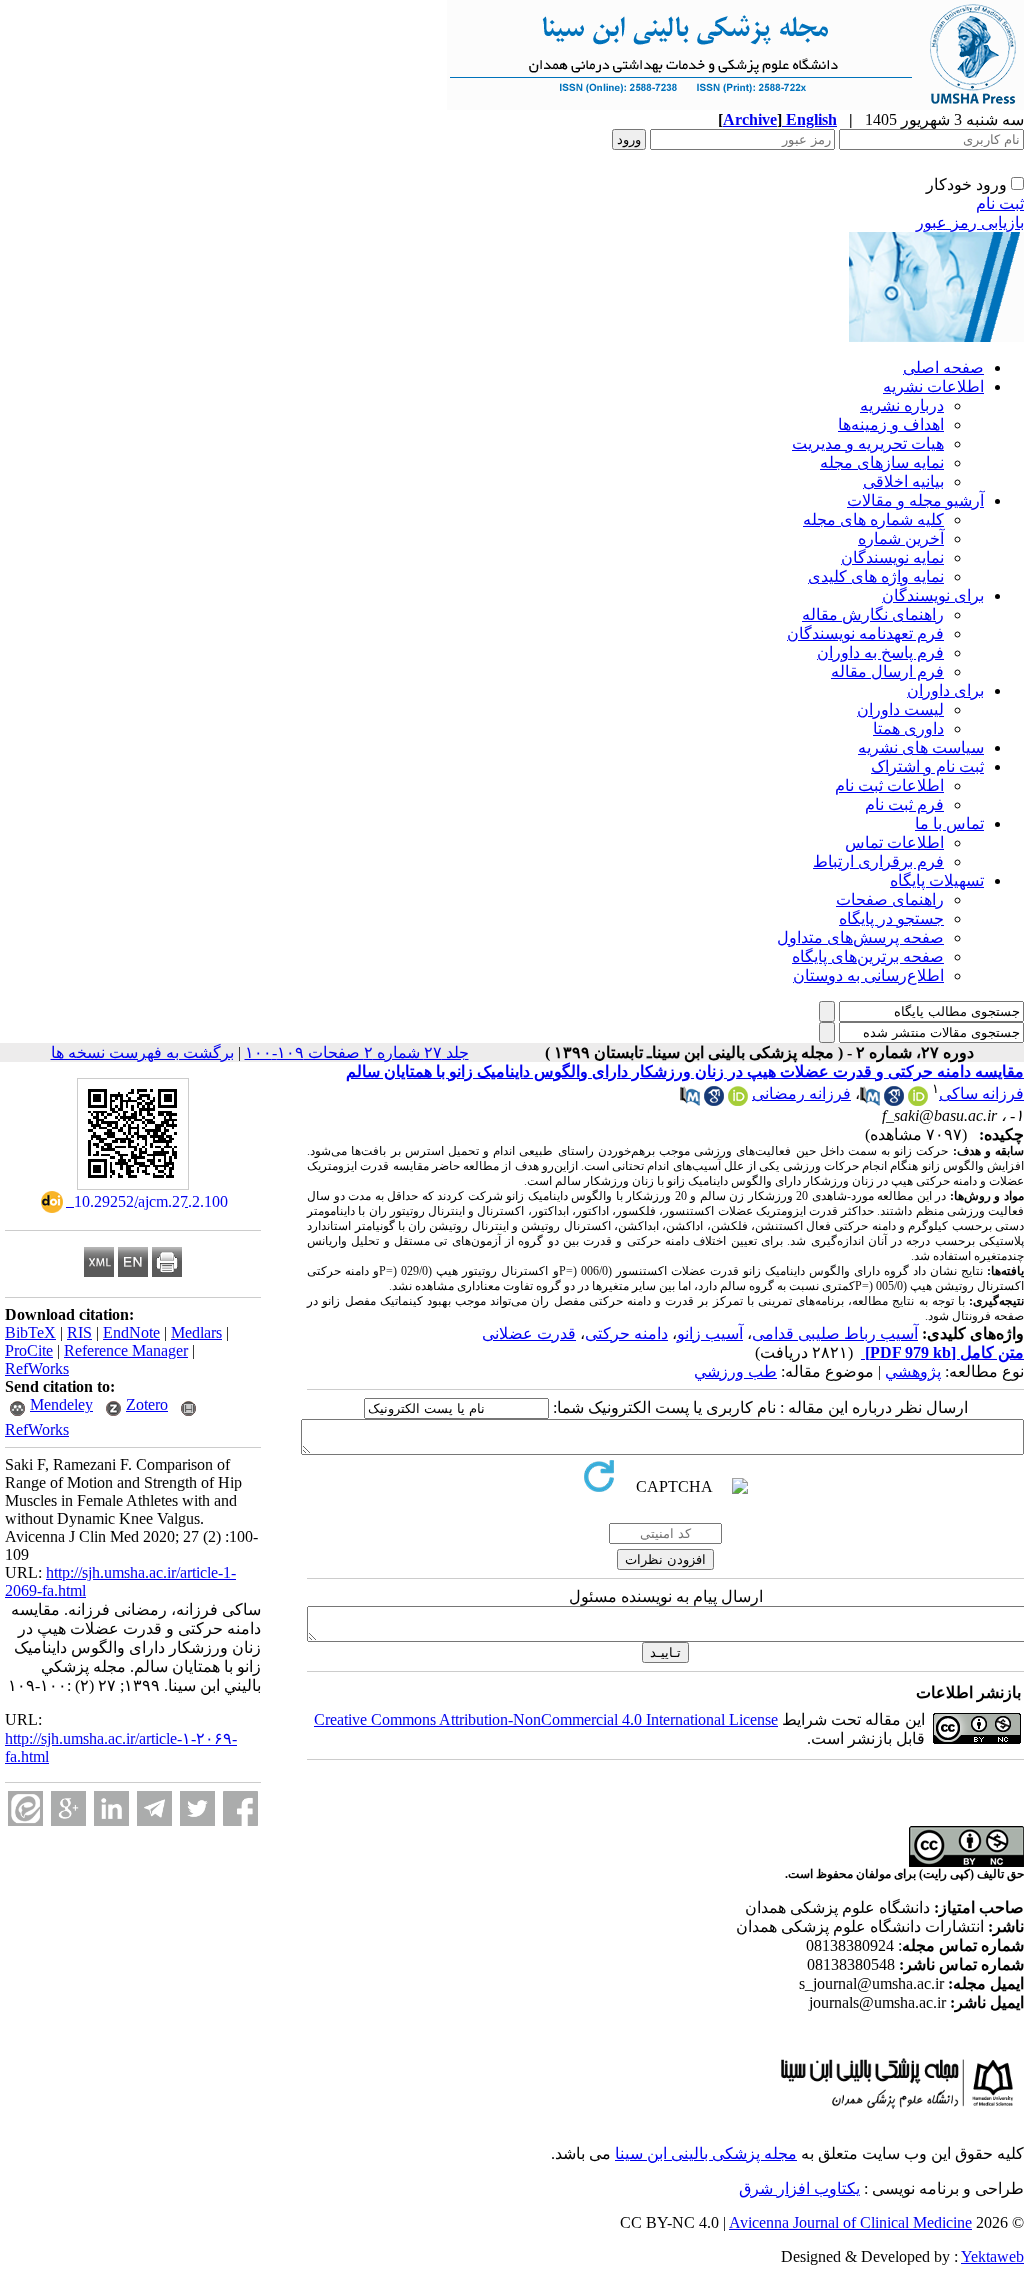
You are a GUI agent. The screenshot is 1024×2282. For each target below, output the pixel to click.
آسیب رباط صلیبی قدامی (835, 1333)
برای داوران (945, 690)
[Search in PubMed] (870, 1100)
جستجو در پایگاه (891, 918)
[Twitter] (197, 1808)
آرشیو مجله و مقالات (915, 500)
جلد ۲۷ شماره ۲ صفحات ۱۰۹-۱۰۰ (357, 1052)
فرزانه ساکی (981, 1093)
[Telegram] (154, 1808)
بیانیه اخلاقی (903, 481)
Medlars (196, 1332)
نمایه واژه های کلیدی (876, 576)
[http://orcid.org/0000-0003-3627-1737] (918, 1100)
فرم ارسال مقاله (887, 671)
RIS (79, 1332)
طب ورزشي (735, 1371)
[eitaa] (25, 1808)
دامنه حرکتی (626, 1333)
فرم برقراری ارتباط (878, 861)
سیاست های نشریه (921, 747)
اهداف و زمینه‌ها (891, 424)
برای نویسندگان (933, 595)
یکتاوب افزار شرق (799, 2188)
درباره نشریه (902, 405)
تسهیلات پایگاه (937, 880)
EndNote (131, 1332)
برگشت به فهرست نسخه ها (142, 1052)
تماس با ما (949, 823)
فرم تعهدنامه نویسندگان (865, 633)
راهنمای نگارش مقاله (873, 614)
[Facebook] (240, 1808)
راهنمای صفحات (890, 899)
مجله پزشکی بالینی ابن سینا (706, 2153)
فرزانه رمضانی (801, 1093)
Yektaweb (992, 2256)
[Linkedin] (111, 1808)
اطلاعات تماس (894, 842)
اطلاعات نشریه (933, 386)
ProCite (29, 1350)
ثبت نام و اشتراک (927, 766)
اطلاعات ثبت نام (889, 785)
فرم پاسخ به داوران (880, 652)
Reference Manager (126, 1350)
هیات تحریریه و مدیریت (868, 443)
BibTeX (30, 1332)
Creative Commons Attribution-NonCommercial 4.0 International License (546, 1719)
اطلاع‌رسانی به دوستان (868, 975)
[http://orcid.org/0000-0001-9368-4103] (738, 1100)
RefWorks (37, 1368)
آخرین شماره (901, 538)
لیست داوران (900, 709)
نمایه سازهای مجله (882, 462)
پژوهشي (913, 1371)
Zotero (147, 1404)
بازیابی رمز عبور (970, 222)
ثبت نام (1000, 203)
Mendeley (61, 1404)
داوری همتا (908, 728)
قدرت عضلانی (529, 1333)
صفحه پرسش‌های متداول (860, 937)
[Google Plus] (68, 1808)
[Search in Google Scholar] (894, 1100)
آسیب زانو (710, 1333)
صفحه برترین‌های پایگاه (868, 956)
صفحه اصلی (943, 367)
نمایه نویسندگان (892, 557)
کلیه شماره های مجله (873, 519)
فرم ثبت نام (904, 804)
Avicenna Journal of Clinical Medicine (850, 2222)
